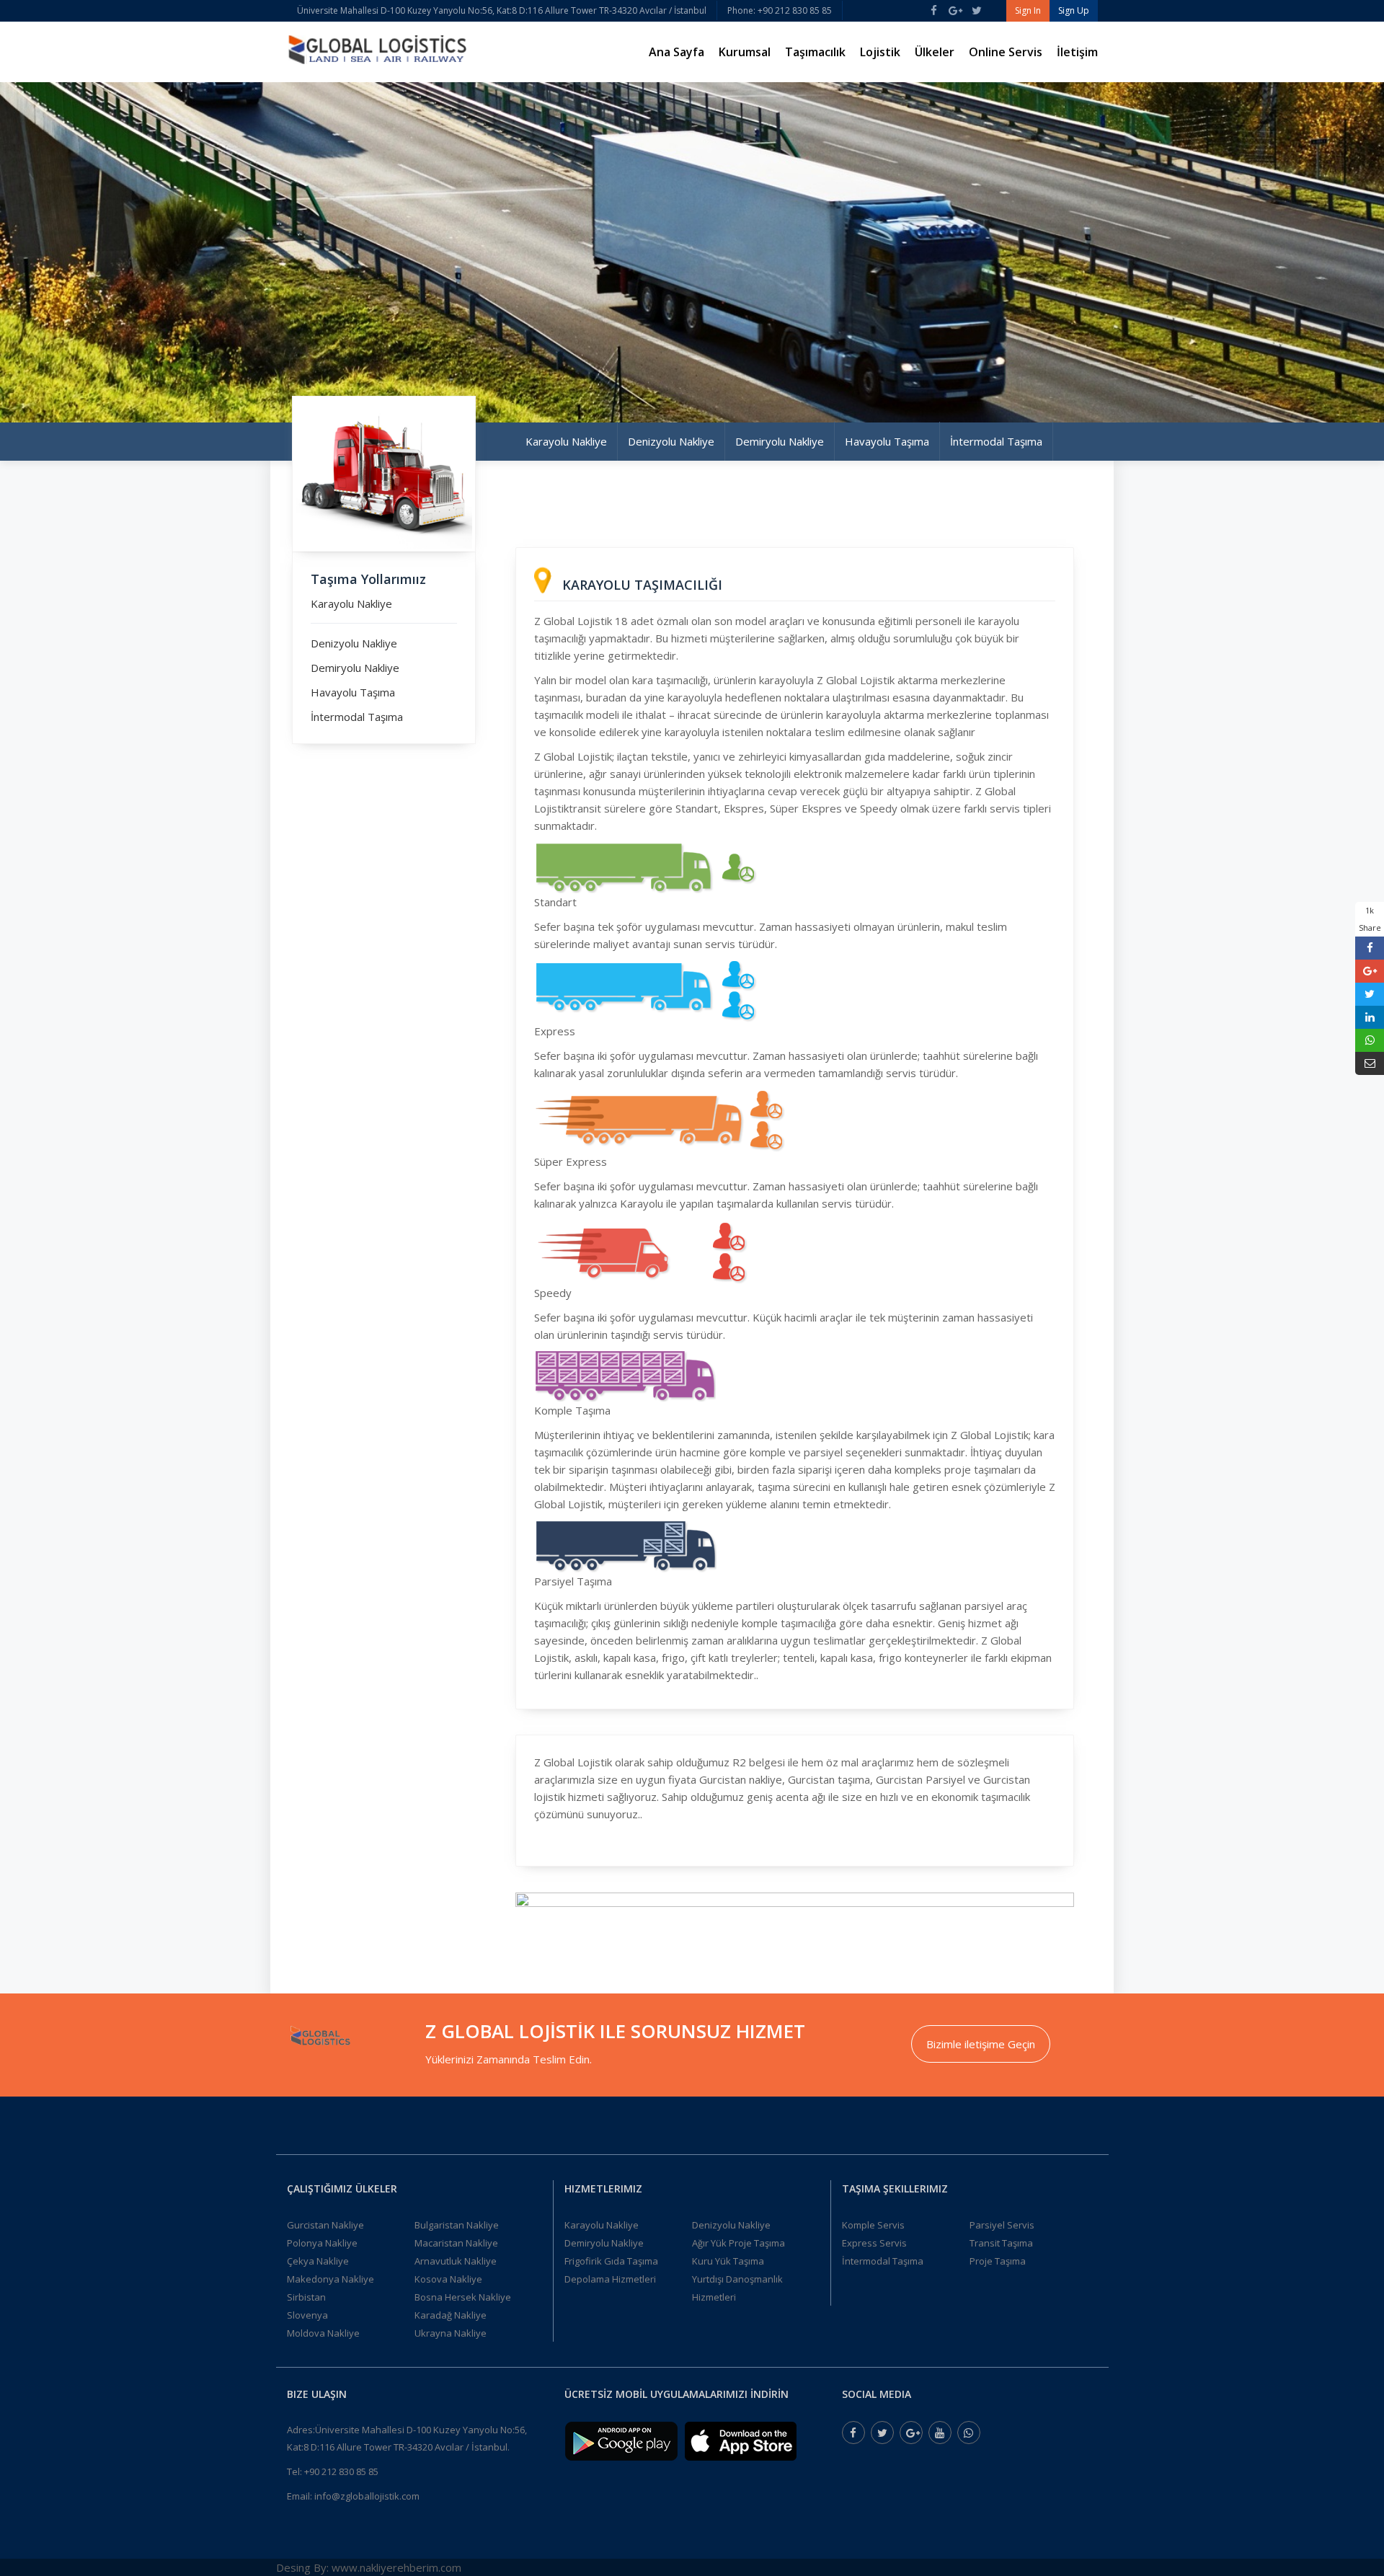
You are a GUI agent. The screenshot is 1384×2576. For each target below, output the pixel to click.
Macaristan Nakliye (456, 2243)
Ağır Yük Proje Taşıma (738, 2243)
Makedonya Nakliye (331, 2279)
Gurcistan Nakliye (325, 2225)
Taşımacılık (815, 52)
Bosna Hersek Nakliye (463, 2297)
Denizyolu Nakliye (671, 441)
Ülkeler (935, 52)
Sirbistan (306, 2297)
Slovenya (307, 2315)
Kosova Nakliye (448, 2279)
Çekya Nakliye (318, 2261)
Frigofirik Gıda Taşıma (611, 2261)
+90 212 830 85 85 (341, 2471)
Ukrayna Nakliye (451, 2333)
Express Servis (874, 2243)
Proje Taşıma (998, 2261)
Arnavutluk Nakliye (456, 2261)
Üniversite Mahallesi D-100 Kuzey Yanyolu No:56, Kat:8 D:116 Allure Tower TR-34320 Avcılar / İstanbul (502, 10)
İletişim (1077, 52)
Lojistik (880, 52)
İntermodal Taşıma (996, 441)
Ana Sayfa (677, 52)
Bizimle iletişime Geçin (981, 2044)
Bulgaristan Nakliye (457, 2225)
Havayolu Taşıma (887, 441)
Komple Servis (873, 2225)
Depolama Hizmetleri (610, 2279)
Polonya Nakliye (322, 2243)
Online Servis (1006, 52)
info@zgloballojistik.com (367, 2496)
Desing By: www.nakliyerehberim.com (369, 2567)
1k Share (1370, 919)
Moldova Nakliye (323, 2333)
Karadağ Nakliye (451, 2315)
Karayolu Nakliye (566, 441)
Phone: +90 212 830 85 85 (780, 10)
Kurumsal (745, 52)
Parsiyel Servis (1002, 2225)
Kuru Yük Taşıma (728, 2261)
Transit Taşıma (1001, 2243)
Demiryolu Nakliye (780, 441)
